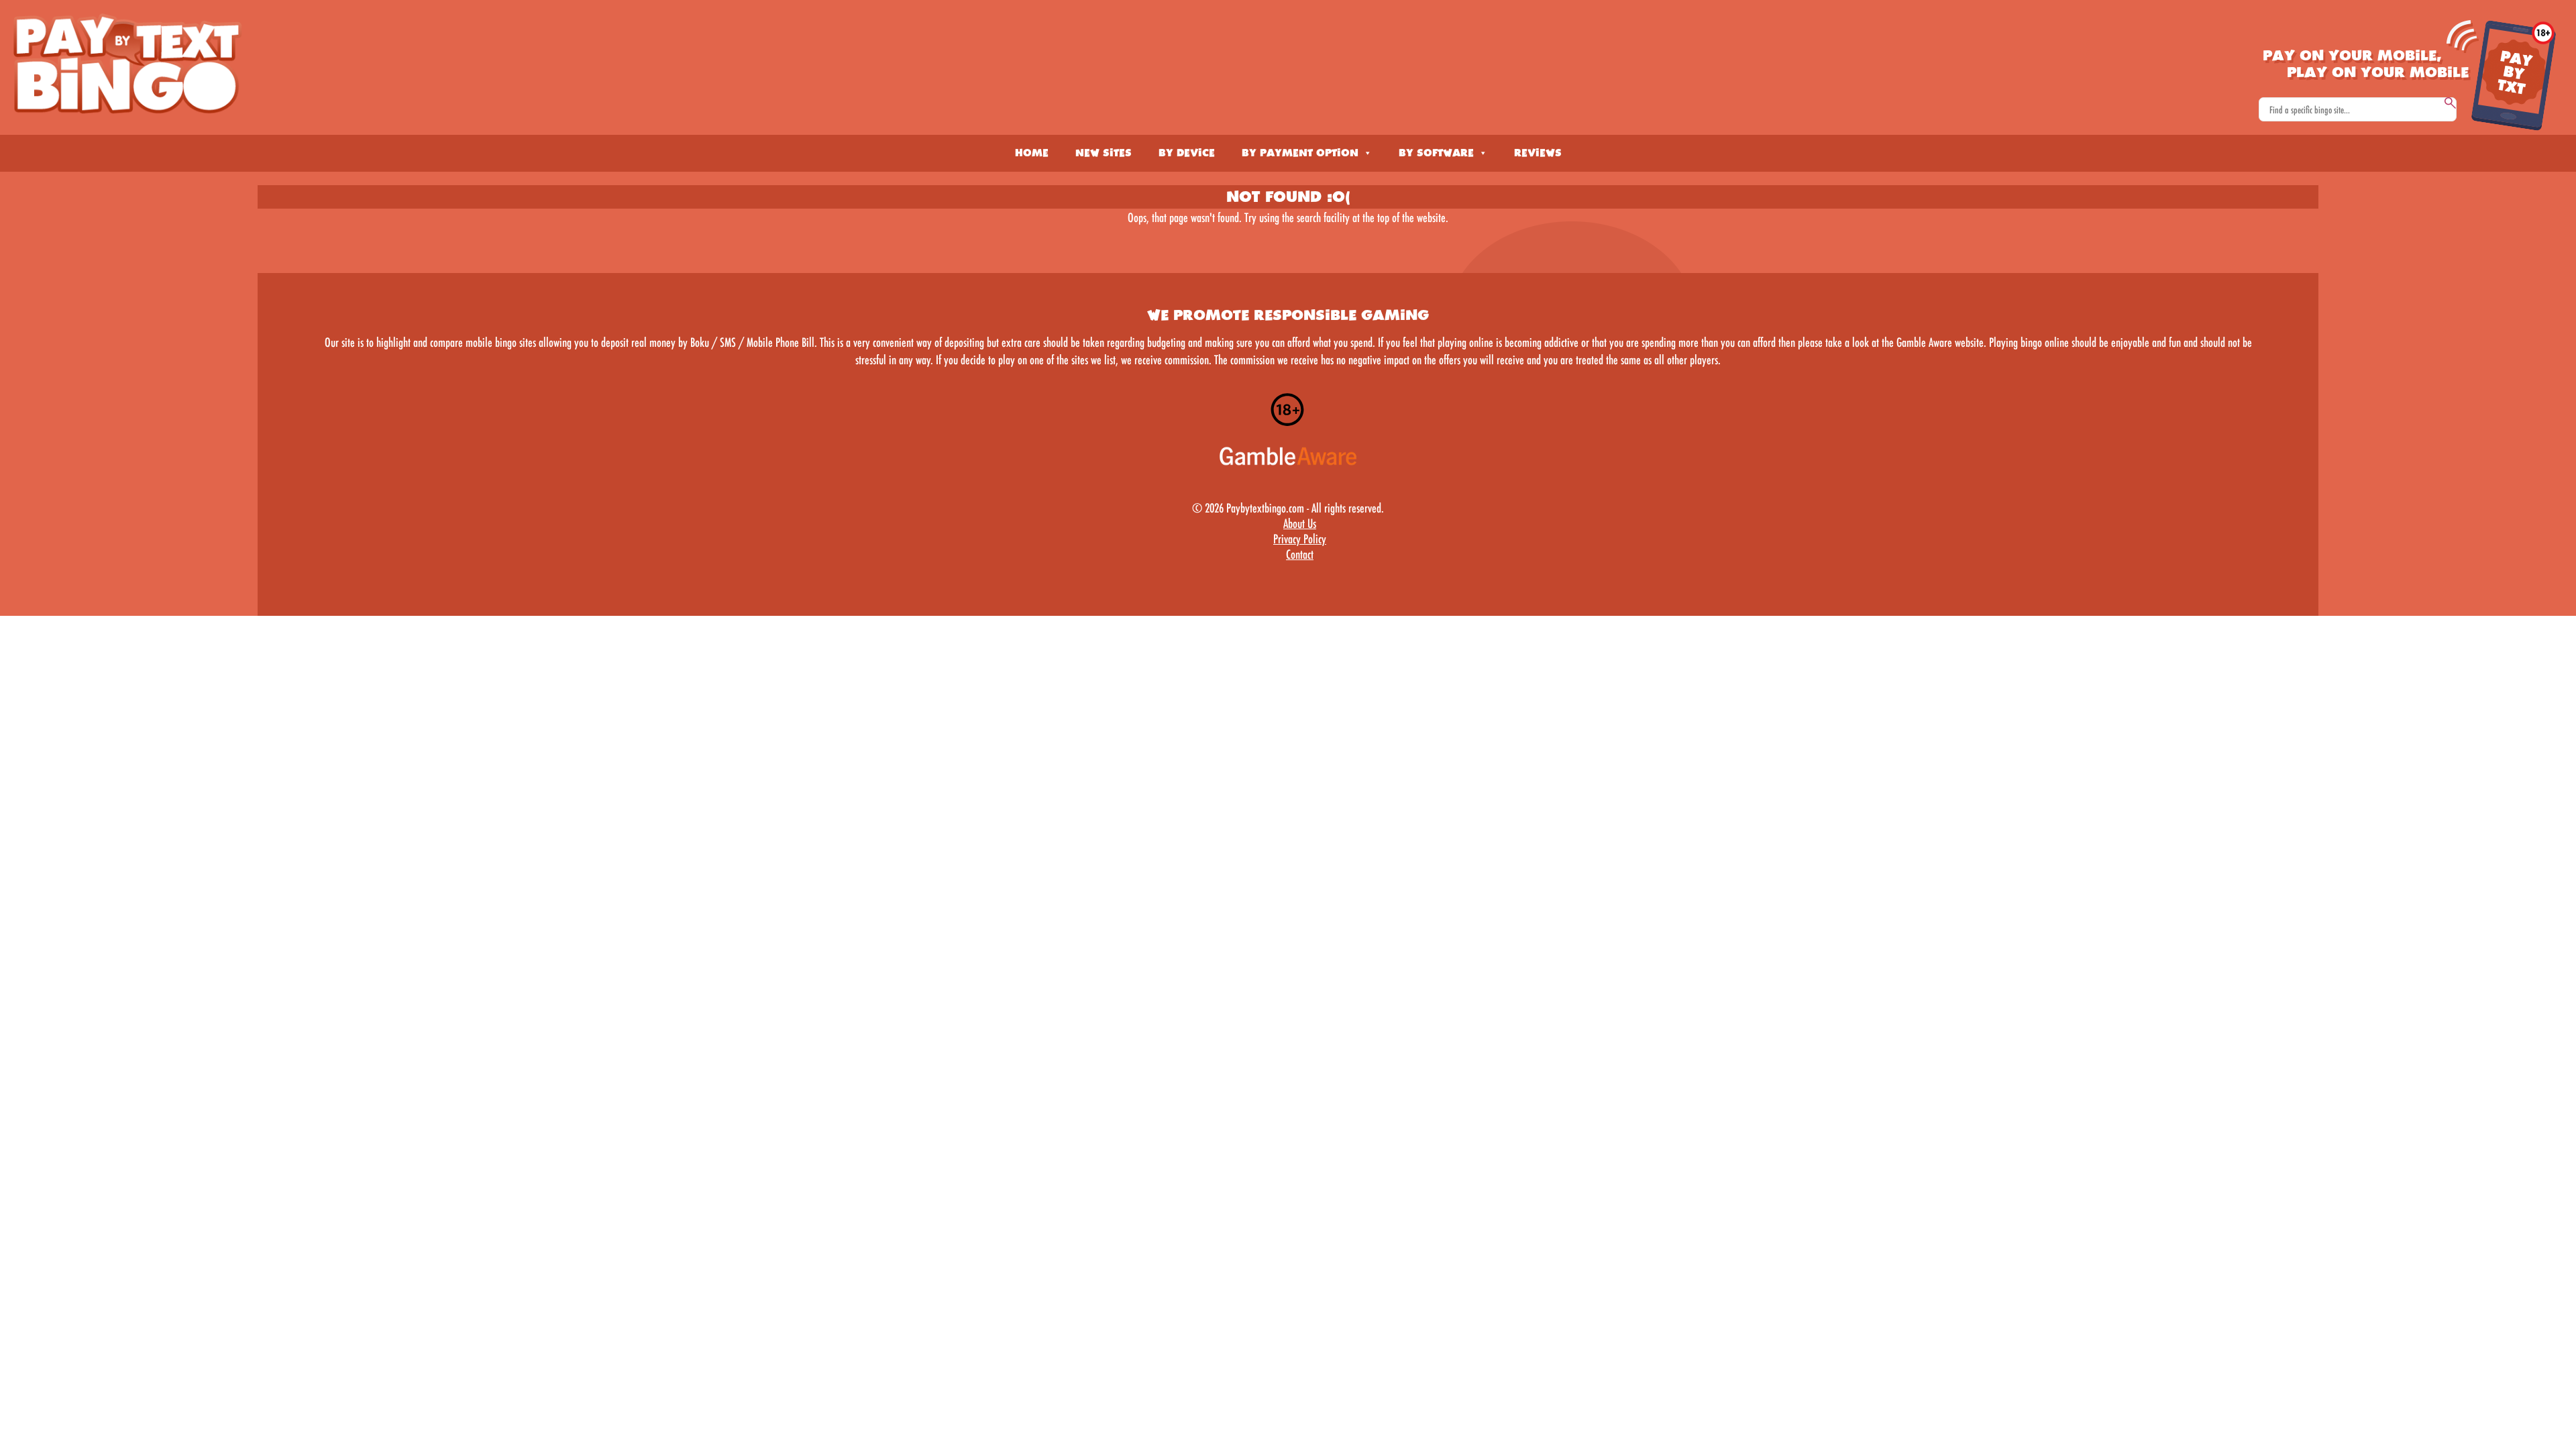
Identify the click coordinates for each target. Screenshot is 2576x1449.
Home (1032, 153)
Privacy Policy (1300, 539)
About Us (1300, 523)
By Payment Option (1300, 153)
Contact (1300, 554)
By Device (1187, 153)
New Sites (1104, 153)
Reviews (1538, 153)
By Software (1436, 153)
